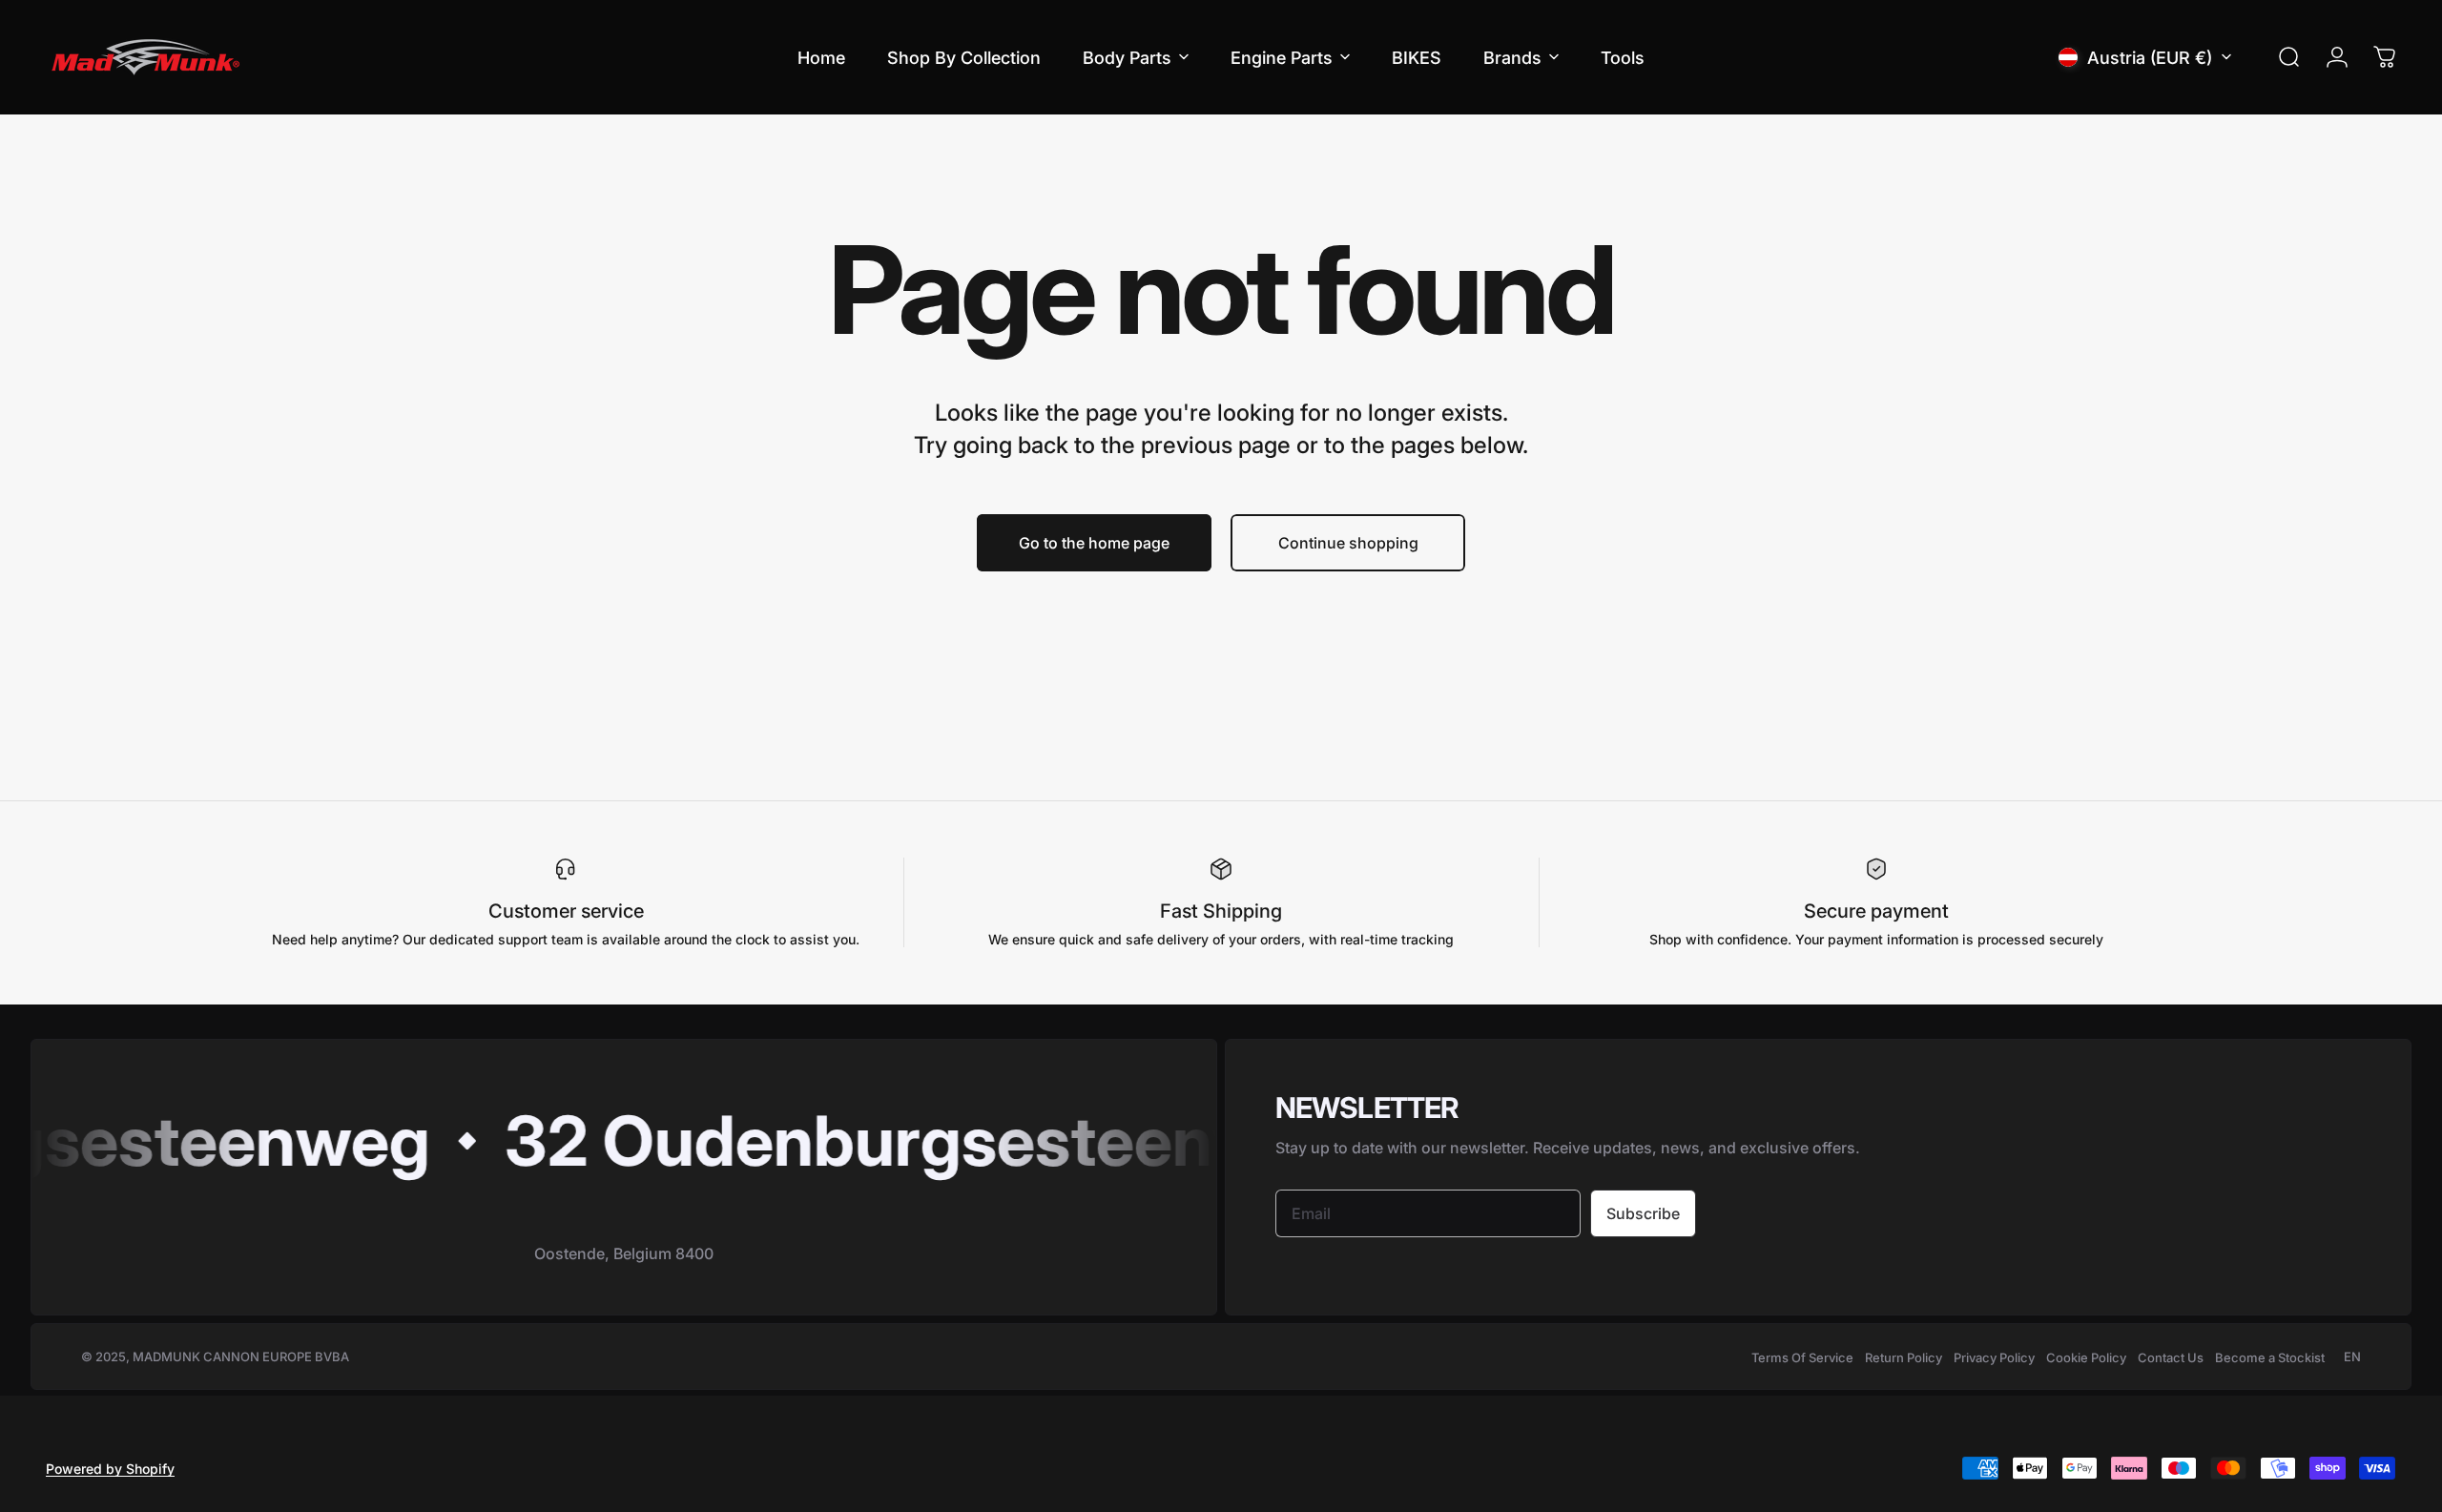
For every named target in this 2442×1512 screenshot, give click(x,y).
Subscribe (1643, 1213)
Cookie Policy (2086, 1357)
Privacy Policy (1994, 1357)
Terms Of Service (1802, 1357)
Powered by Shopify (110, 1469)
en (2352, 1357)
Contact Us (2171, 1357)
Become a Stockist (2270, 1357)
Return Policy (1904, 1357)
